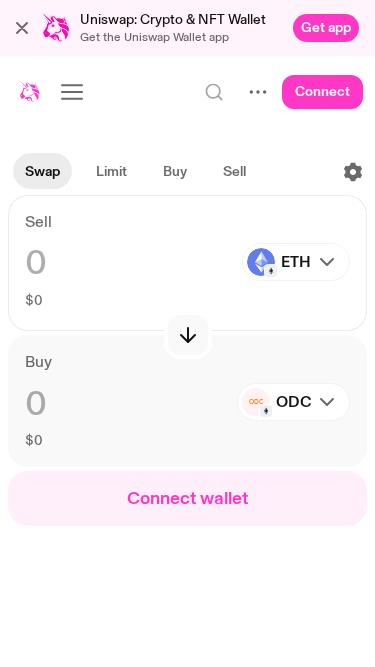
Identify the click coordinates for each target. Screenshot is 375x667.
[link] (326, 28)
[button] (22, 28)
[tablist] (135, 172)
